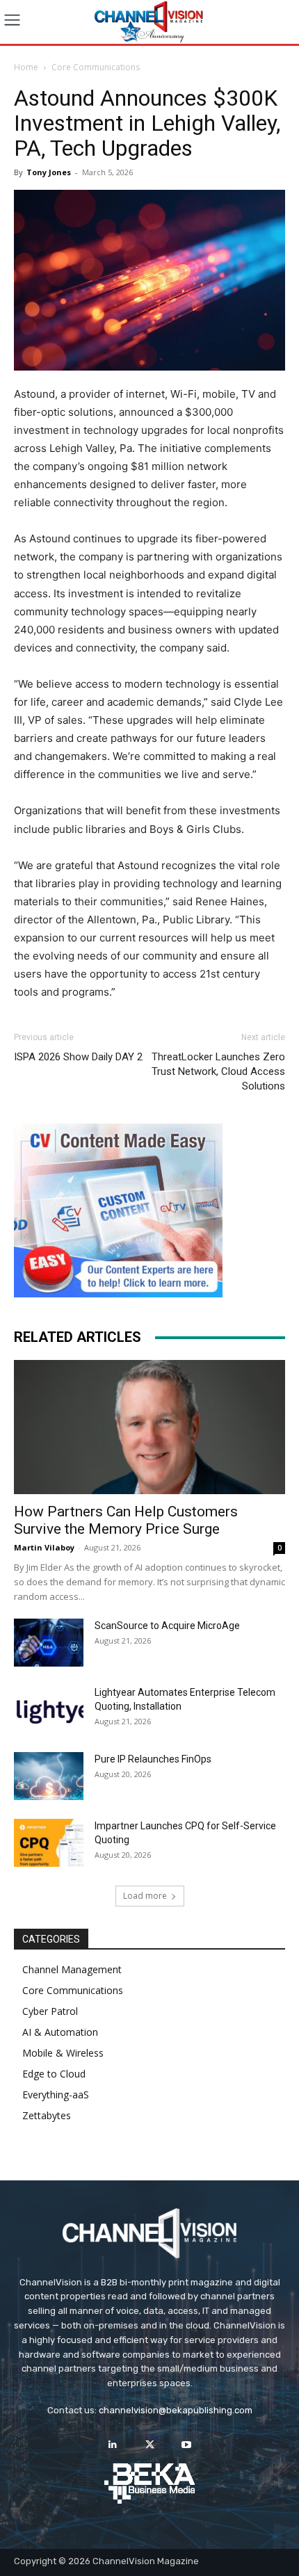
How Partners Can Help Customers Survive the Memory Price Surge (126, 1520)
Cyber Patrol (50, 2011)
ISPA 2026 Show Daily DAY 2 (78, 1057)
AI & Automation (60, 2032)
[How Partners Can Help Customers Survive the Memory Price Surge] (149, 1427)
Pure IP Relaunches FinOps (153, 1759)
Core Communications (96, 67)
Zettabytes (47, 2115)
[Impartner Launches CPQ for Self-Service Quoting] (49, 1843)
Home (26, 67)
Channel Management (72, 1969)
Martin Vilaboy (44, 1547)
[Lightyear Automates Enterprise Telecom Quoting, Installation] (49, 1710)
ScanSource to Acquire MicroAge (167, 1626)
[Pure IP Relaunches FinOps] (49, 1776)
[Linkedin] (112, 2445)
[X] (149, 2445)
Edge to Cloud (54, 2074)
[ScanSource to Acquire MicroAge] (49, 1643)
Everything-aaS (56, 2095)
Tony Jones (49, 172)
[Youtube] (187, 2445)
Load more (145, 1896)
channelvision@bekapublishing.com (176, 2410)
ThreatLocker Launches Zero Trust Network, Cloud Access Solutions (218, 1071)
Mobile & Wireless (63, 2053)
